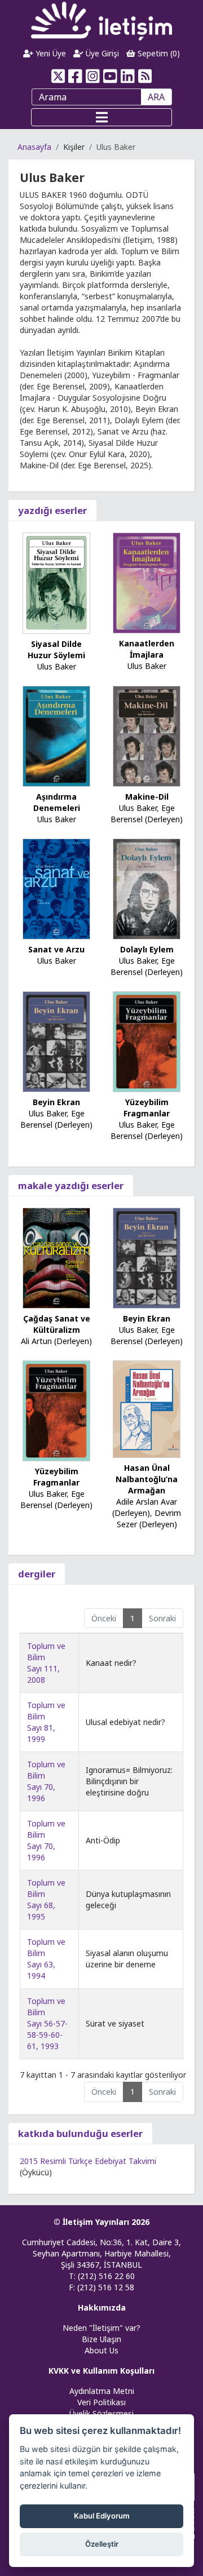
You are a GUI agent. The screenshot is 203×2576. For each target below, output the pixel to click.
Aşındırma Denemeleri (57, 802)
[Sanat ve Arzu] (56, 888)
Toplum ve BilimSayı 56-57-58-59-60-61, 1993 (47, 2023)
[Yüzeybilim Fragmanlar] (147, 1041)
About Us (101, 2350)
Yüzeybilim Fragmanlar (147, 1108)
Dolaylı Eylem (147, 949)
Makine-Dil (147, 797)
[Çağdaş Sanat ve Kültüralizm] (56, 1258)
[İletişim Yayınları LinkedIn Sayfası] (128, 76)
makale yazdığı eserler (71, 1185)
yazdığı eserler (52, 510)
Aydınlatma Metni (102, 2391)
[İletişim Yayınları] (101, 21)
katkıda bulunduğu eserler (80, 2133)
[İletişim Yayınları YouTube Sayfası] (110, 76)
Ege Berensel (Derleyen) (147, 813)
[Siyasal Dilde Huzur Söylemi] (56, 582)
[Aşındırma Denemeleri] (56, 735)
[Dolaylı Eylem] (147, 888)
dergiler (37, 1574)
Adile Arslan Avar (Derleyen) (145, 1507)
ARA (156, 97)
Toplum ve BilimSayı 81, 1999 (46, 1722)
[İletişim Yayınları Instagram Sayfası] (93, 76)
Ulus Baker (57, 666)
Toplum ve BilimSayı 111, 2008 (46, 1663)
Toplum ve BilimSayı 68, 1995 (46, 1899)
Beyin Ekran (56, 1102)
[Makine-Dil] (147, 735)
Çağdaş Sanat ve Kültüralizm (57, 1324)
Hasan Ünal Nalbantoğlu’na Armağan (147, 1479)
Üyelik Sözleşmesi (101, 2413)
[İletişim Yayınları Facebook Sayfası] (75, 76)
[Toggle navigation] (101, 117)
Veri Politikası (101, 2402)
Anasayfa (34, 147)
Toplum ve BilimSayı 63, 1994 (46, 1959)
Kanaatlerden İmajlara (147, 649)
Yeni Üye (50, 53)
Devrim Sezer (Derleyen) (149, 1518)
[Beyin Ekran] (56, 1041)
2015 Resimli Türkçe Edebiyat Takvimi (88, 2161)
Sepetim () (158, 53)
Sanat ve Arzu (56, 949)
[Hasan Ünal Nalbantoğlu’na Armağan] (147, 1408)
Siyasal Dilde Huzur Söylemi (56, 649)
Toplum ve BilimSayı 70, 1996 (46, 1781)
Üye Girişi (101, 53)
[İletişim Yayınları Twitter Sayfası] (58, 76)
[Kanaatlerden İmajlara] (147, 582)
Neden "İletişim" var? (101, 2328)
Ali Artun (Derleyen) (56, 1341)
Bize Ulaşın (101, 2339)
